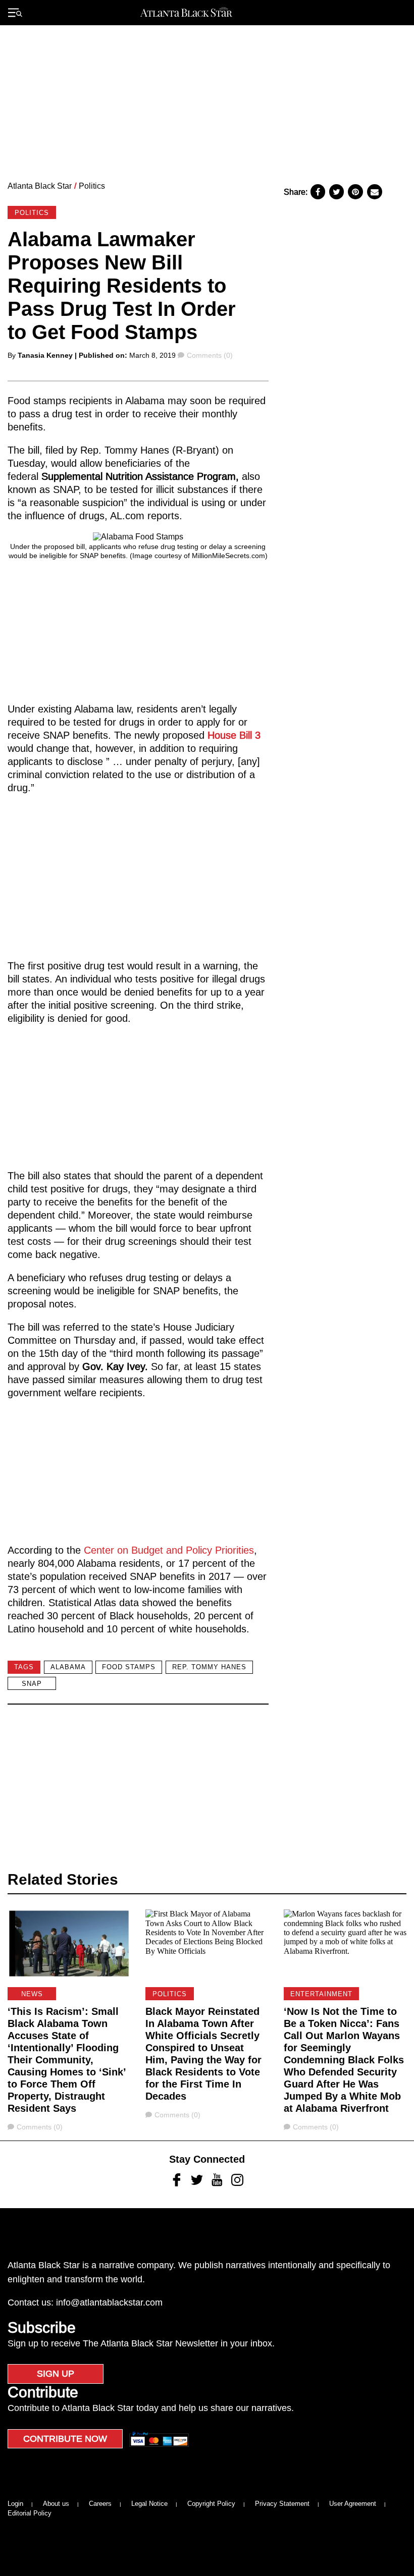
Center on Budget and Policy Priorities (167, 1550)
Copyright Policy (211, 2504)
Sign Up (56, 2374)
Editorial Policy (30, 2513)
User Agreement (353, 2504)
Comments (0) (210, 355)
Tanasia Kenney (45, 355)
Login (15, 2504)
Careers (100, 2504)
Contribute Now (65, 2439)
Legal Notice (149, 2504)
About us (56, 2504)
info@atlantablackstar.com (109, 2303)
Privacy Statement (282, 2504)
